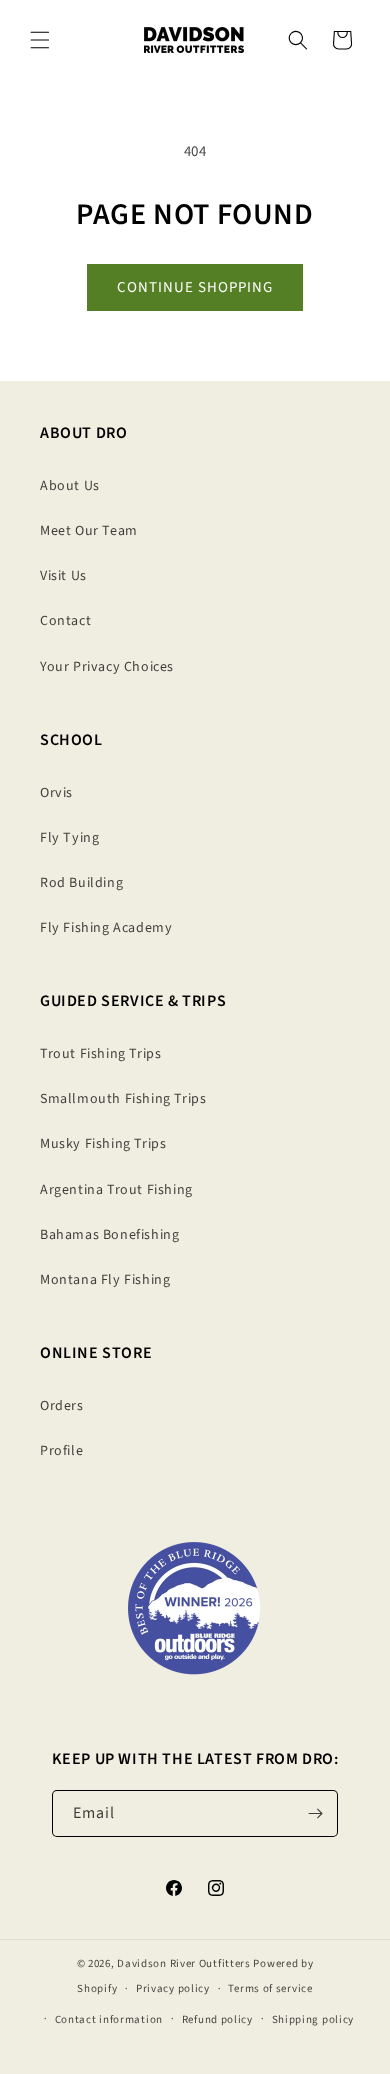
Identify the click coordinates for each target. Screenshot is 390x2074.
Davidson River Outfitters (184, 1963)
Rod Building (81, 883)
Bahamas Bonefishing (109, 1235)
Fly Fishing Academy (106, 928)
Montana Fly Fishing (105, 1280)
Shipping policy (313, 2019)
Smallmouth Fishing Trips (123, 1099)
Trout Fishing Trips (100, 1054)
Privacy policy (173, 1988)
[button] (40, 40)
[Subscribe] (315, 1813)
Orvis (56, 793)
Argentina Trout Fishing (116, 1190)
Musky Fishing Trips (103, 1144)
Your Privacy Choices (107, 667)
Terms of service (270, 1988)
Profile (61, 1451)
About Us (70, 486)
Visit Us (63, 576)
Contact (65, 621)
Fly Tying (69, 838)
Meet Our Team (89, 531)
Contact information (109, 2019)
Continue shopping (195, 287)
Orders (62, 1406)
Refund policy (217, 2019)
